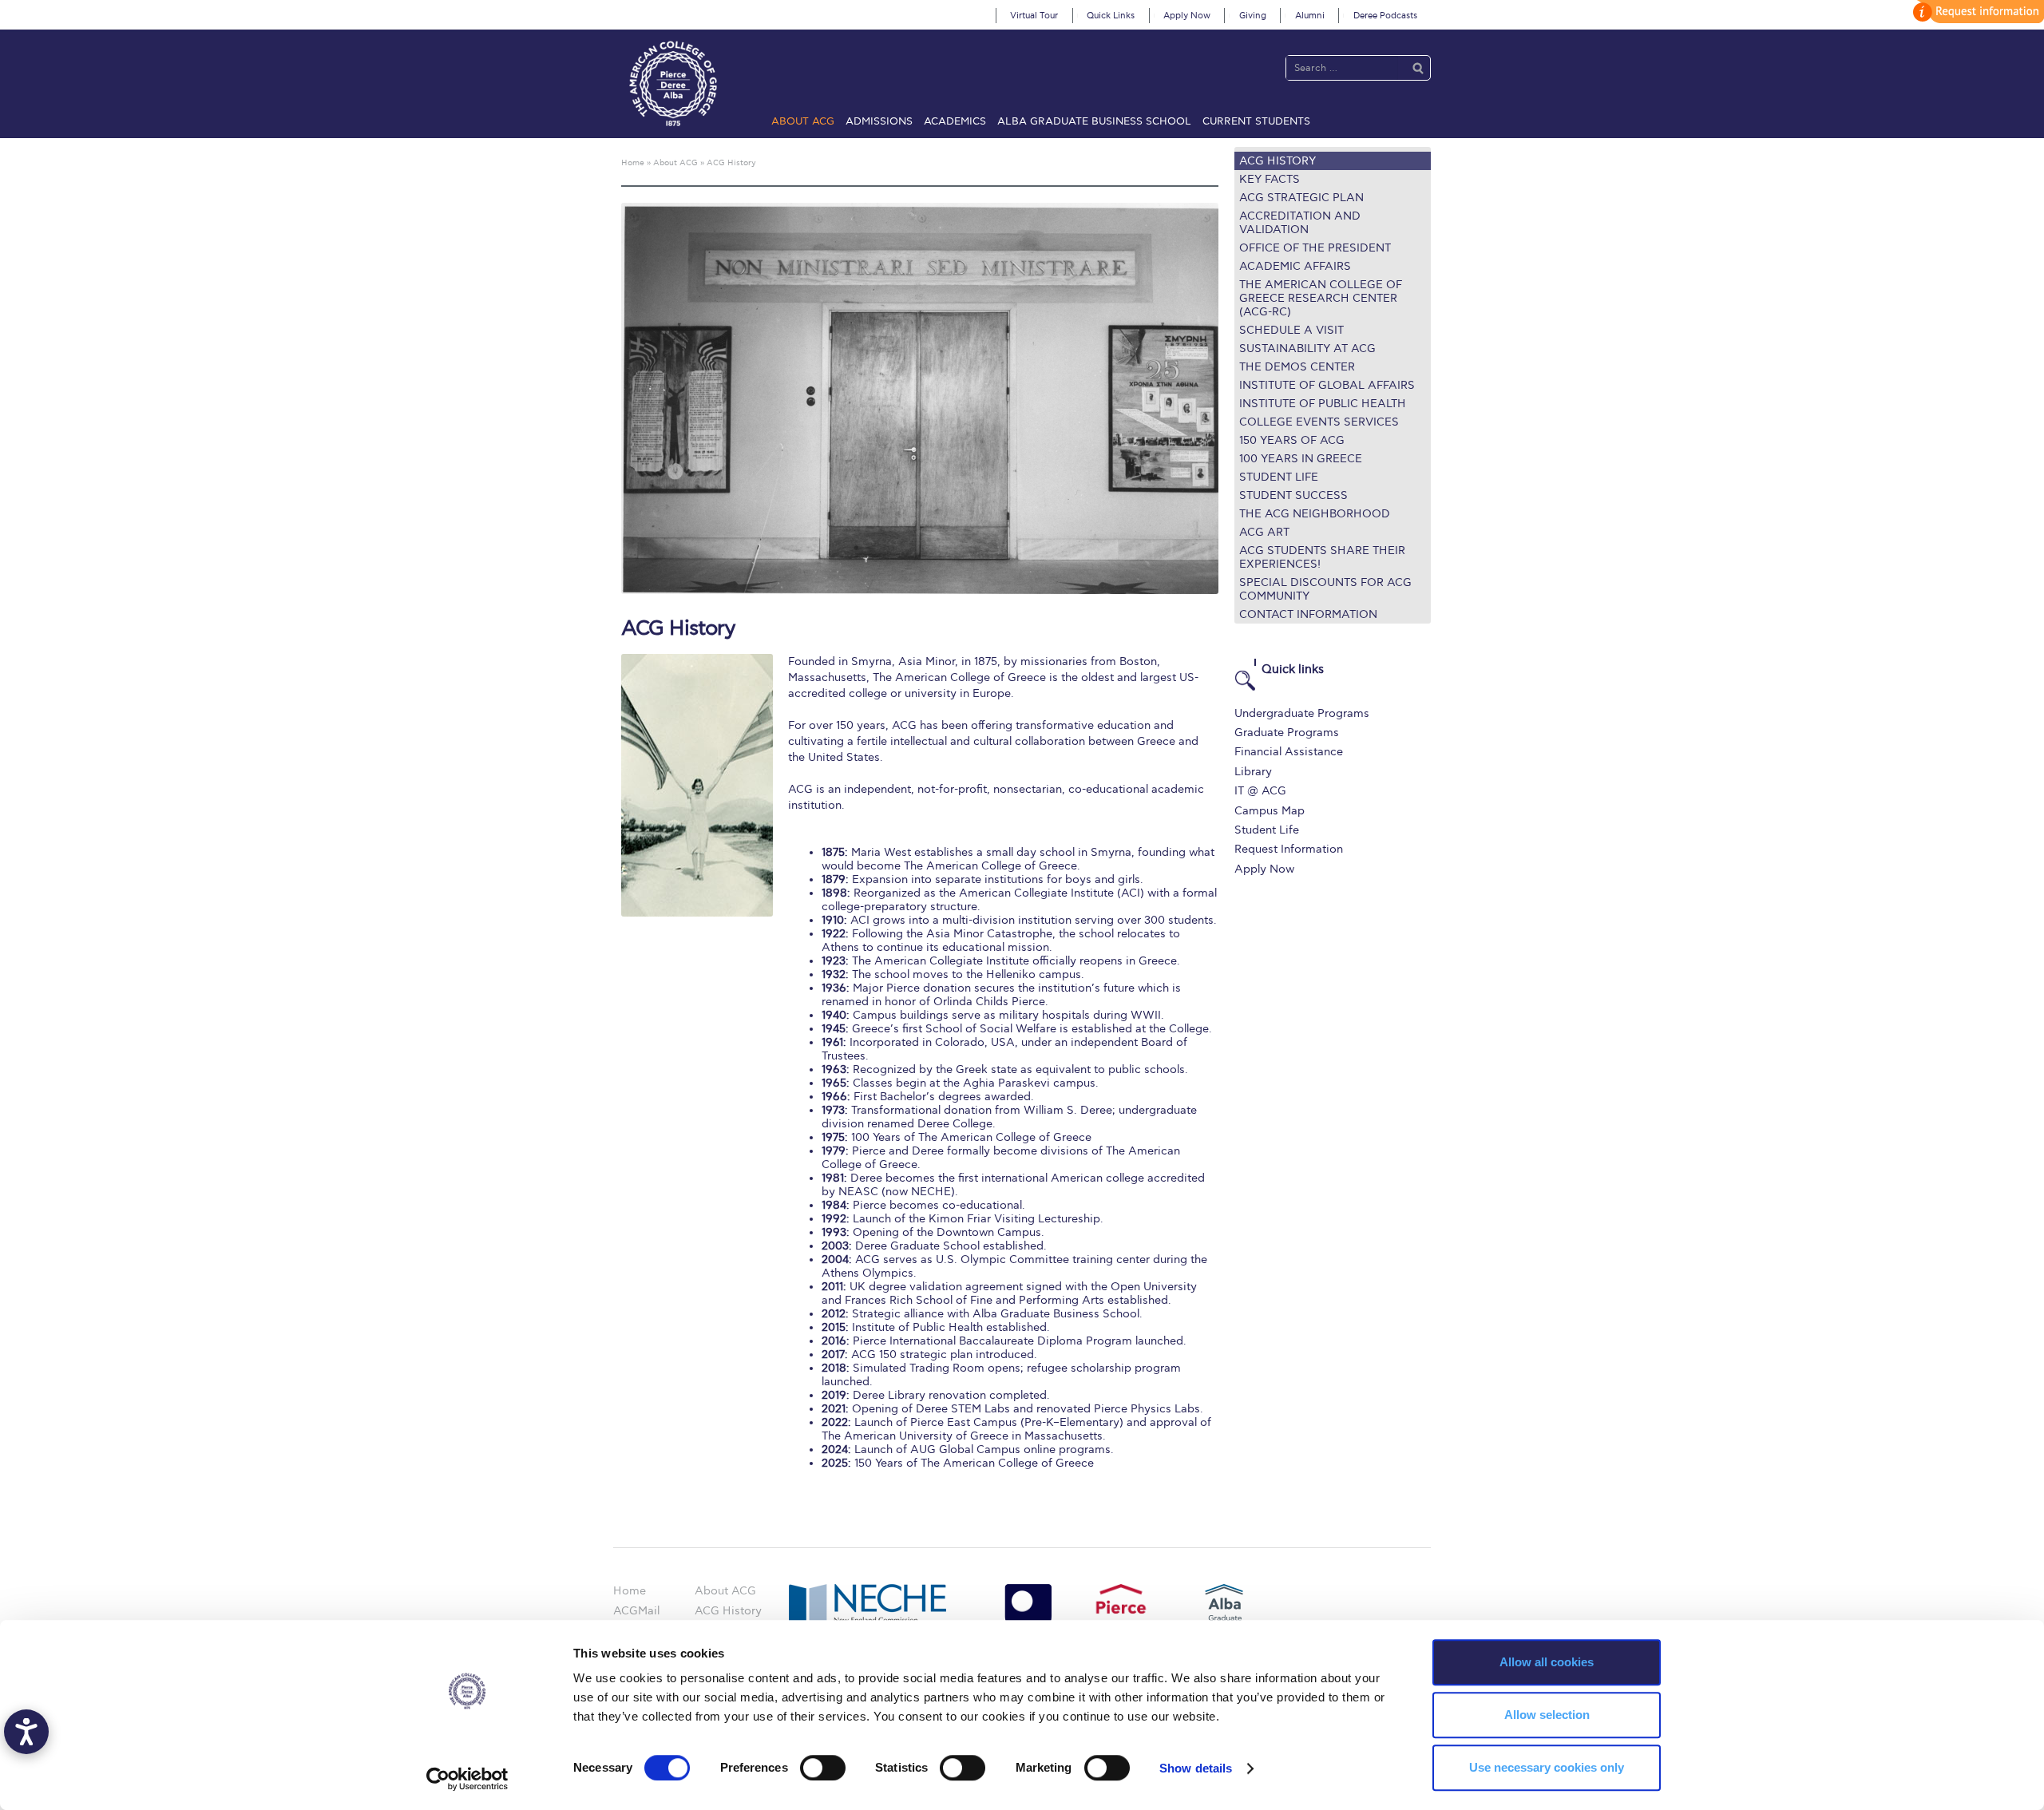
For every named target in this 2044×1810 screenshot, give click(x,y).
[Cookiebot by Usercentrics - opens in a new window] (467, 1779)
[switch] (823, 1768)
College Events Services (1319, 422)
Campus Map (1270, 811)
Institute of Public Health (1323, 404)
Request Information (1289, 849)
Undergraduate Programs (1302, 713)
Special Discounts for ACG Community (1325, 589)
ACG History (1277, 161)
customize (1976, 12)
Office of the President (1315, 248)
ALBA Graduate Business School (1094, 121)
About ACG (803, 121)
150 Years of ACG (1292, 440)
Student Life (1279, 477)
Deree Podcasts (1385, 16)
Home (630, 1591)
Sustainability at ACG (1307, 349)
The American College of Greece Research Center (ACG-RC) (1321, 298)
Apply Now (1187, 16)
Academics (955, 121)
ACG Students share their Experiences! (1322, 557)
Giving (1253, 16)
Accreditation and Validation (1300, 223)
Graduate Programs (1287, 733)
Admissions (879, 121)
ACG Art (1264, 532)
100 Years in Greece (1301, 459)
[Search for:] (1342, 67)
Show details (1196, 1768)
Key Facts (1270, 179)
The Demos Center (1297, 367)
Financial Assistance (1289, 752)
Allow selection (1547, 1715)
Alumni (1310, 16)
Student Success (1293, 495)
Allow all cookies (1547, 1662)
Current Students (1256, 121)
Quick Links (1111, 16)
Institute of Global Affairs (1327, 385)
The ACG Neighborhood (1315, 514)
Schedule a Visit (1291, 330)
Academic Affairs (1295, 266)
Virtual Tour (1034, 16)
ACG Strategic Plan (1301, 198)
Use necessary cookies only (1547, 1767)
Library (1253, 772)
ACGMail (636, 1611)
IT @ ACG (1260, 791)
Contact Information (1308, 614)
